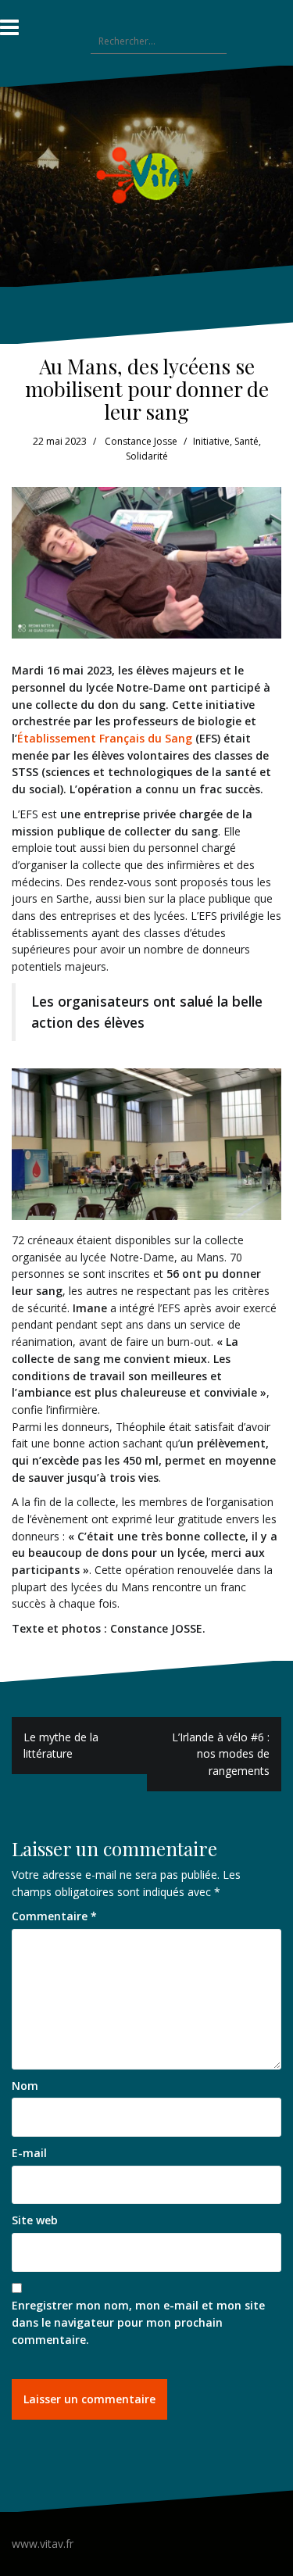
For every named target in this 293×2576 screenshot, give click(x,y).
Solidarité (147, 456)
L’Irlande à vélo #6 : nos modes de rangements (221, 1754)
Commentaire (54, 1916)
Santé (247, 441)
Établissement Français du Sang (105, 738)
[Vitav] (146, 175)
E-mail (29, 2153)
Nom (25, 2086)
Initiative (211, 441)
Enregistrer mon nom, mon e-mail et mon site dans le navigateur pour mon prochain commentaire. (138, 2322)
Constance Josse (141, 441)
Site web (35, 2220)
